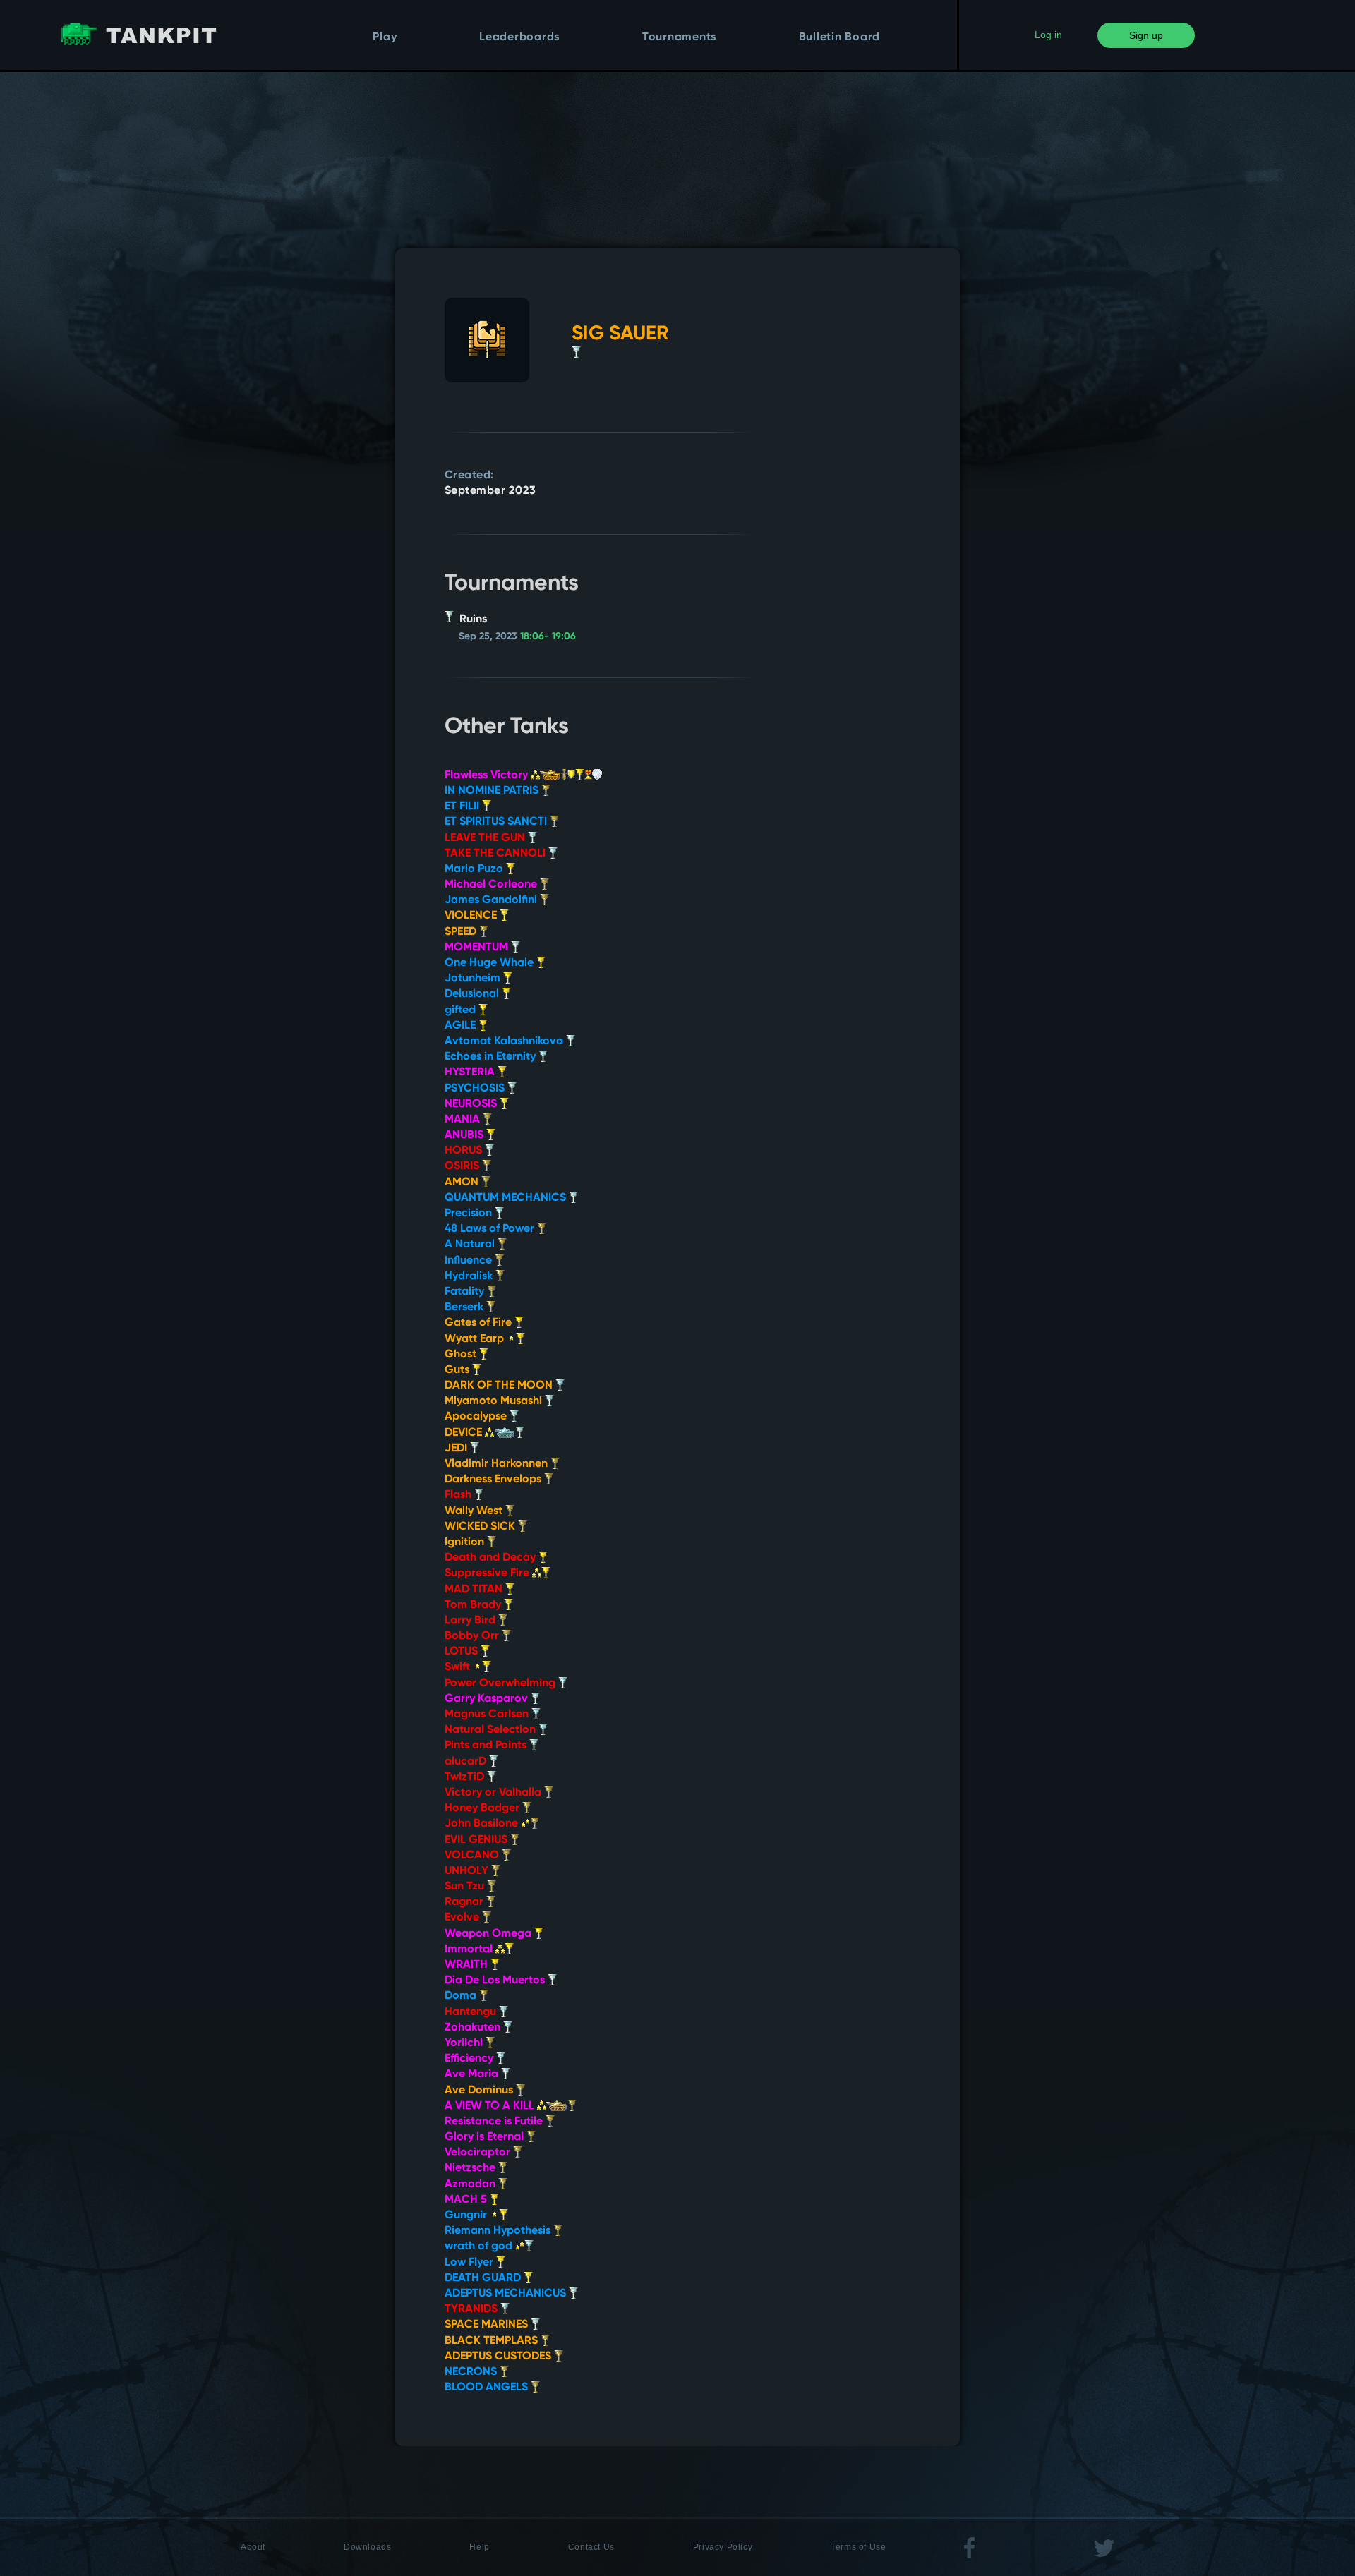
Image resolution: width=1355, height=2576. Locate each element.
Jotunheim (474, 979)
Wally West (475, 1511)
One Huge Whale (490, 963)
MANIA (464, 1120)
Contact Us (591, 2547)
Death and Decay (492, 1558)
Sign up (1146, 35)
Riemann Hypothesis (499, 2231)
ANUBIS (465, 1135)
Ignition (466, 1542)
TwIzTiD (466, 1777)
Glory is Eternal (486, 2137)
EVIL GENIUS (477, 1840)
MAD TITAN (475, 1590)
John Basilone (483, 1824)
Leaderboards (519, 37)
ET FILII (463, 806)
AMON (463, 1183)
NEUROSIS (472, 1104)
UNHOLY (468, 1871)
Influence (470, 1261)
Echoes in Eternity (492, 1057)
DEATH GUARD (484, 2278)
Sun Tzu (466, 1887)
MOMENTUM (478, 948)
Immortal (470, 1949)
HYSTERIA (471, 1072)
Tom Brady (474, 1605)
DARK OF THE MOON (500, 1386)
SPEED (462, 932)
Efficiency (470, 2059)
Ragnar (465, 1902)
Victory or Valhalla (494, 1793)
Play (385, 37)
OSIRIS (463, 1166)
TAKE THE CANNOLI (496, 854)
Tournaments (679, 37)
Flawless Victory (488, 775)
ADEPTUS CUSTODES (499, 2357)
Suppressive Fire (488, 1573)
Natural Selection (492, 1730)
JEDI (457, 1449)
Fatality (466, 1292)
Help (479, 2547)
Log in (1048, 35)
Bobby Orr (473, 1636)
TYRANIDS (472, 2309)
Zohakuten (474, 2028)
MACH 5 (467, 2200)
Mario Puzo (475, 869)
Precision (470, 1214)
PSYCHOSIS (476, 1089)
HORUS (465, 1151)
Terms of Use (858, 2547)
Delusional (473, 994)
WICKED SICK (481, 1527)
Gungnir (467, 2215)
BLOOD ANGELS (488, 2388)
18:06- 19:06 (548, 636)
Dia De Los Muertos (496, 1981)
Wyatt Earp (476, 1339)
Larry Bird (471, 1621)
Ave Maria (473, 2074)
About (253, 2547)
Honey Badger (483, 1808)
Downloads (367, 2547)
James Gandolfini (492, 900)
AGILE (462, 1026)
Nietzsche (471, 2168)
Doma (462, 1996)
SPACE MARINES (488, 2325)
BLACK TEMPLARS (493, 2341)
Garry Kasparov (488, 1699)
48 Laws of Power (491, 1229)
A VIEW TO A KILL (491, 2106)
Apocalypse (477, 1417)
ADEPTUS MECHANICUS (507, 2294)
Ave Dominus (480, 2091)
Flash (459, 1495)
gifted (462, 1010)
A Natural (471, 1245)
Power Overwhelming (501, 1683)
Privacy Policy (723, 2547)
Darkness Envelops (494, 1480)
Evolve (463, 1918)
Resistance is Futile (495, 2122)
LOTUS (463, 1652)
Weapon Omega (489, 1934)
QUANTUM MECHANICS (507, 1198)
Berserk (465, 1307)
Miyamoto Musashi (495, 1401)
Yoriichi (465, 2043)
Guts (458, 1370)
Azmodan (471, 2184)
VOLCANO (473, 1856)
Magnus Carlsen (488, 1715)
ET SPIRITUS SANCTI (497, 822)
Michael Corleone (492, 885)
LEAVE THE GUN (486, 838)
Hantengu (472, 2012)
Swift (459, 1667)
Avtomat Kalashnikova (505, 1041)
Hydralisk (470, 1276)
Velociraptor (479, 2153)
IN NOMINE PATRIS (493, 791)
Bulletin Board (840, 37)
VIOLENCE (472, 916)
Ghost (462, 1355)
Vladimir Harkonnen (498, 1464)
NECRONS (472, 2372)
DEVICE (465, 1433)
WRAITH (468, 1965)
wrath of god (480, 2247)
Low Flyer (470, 2263)
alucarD (467, 1762)
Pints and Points (487, 1746)
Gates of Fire (480, 1323)
